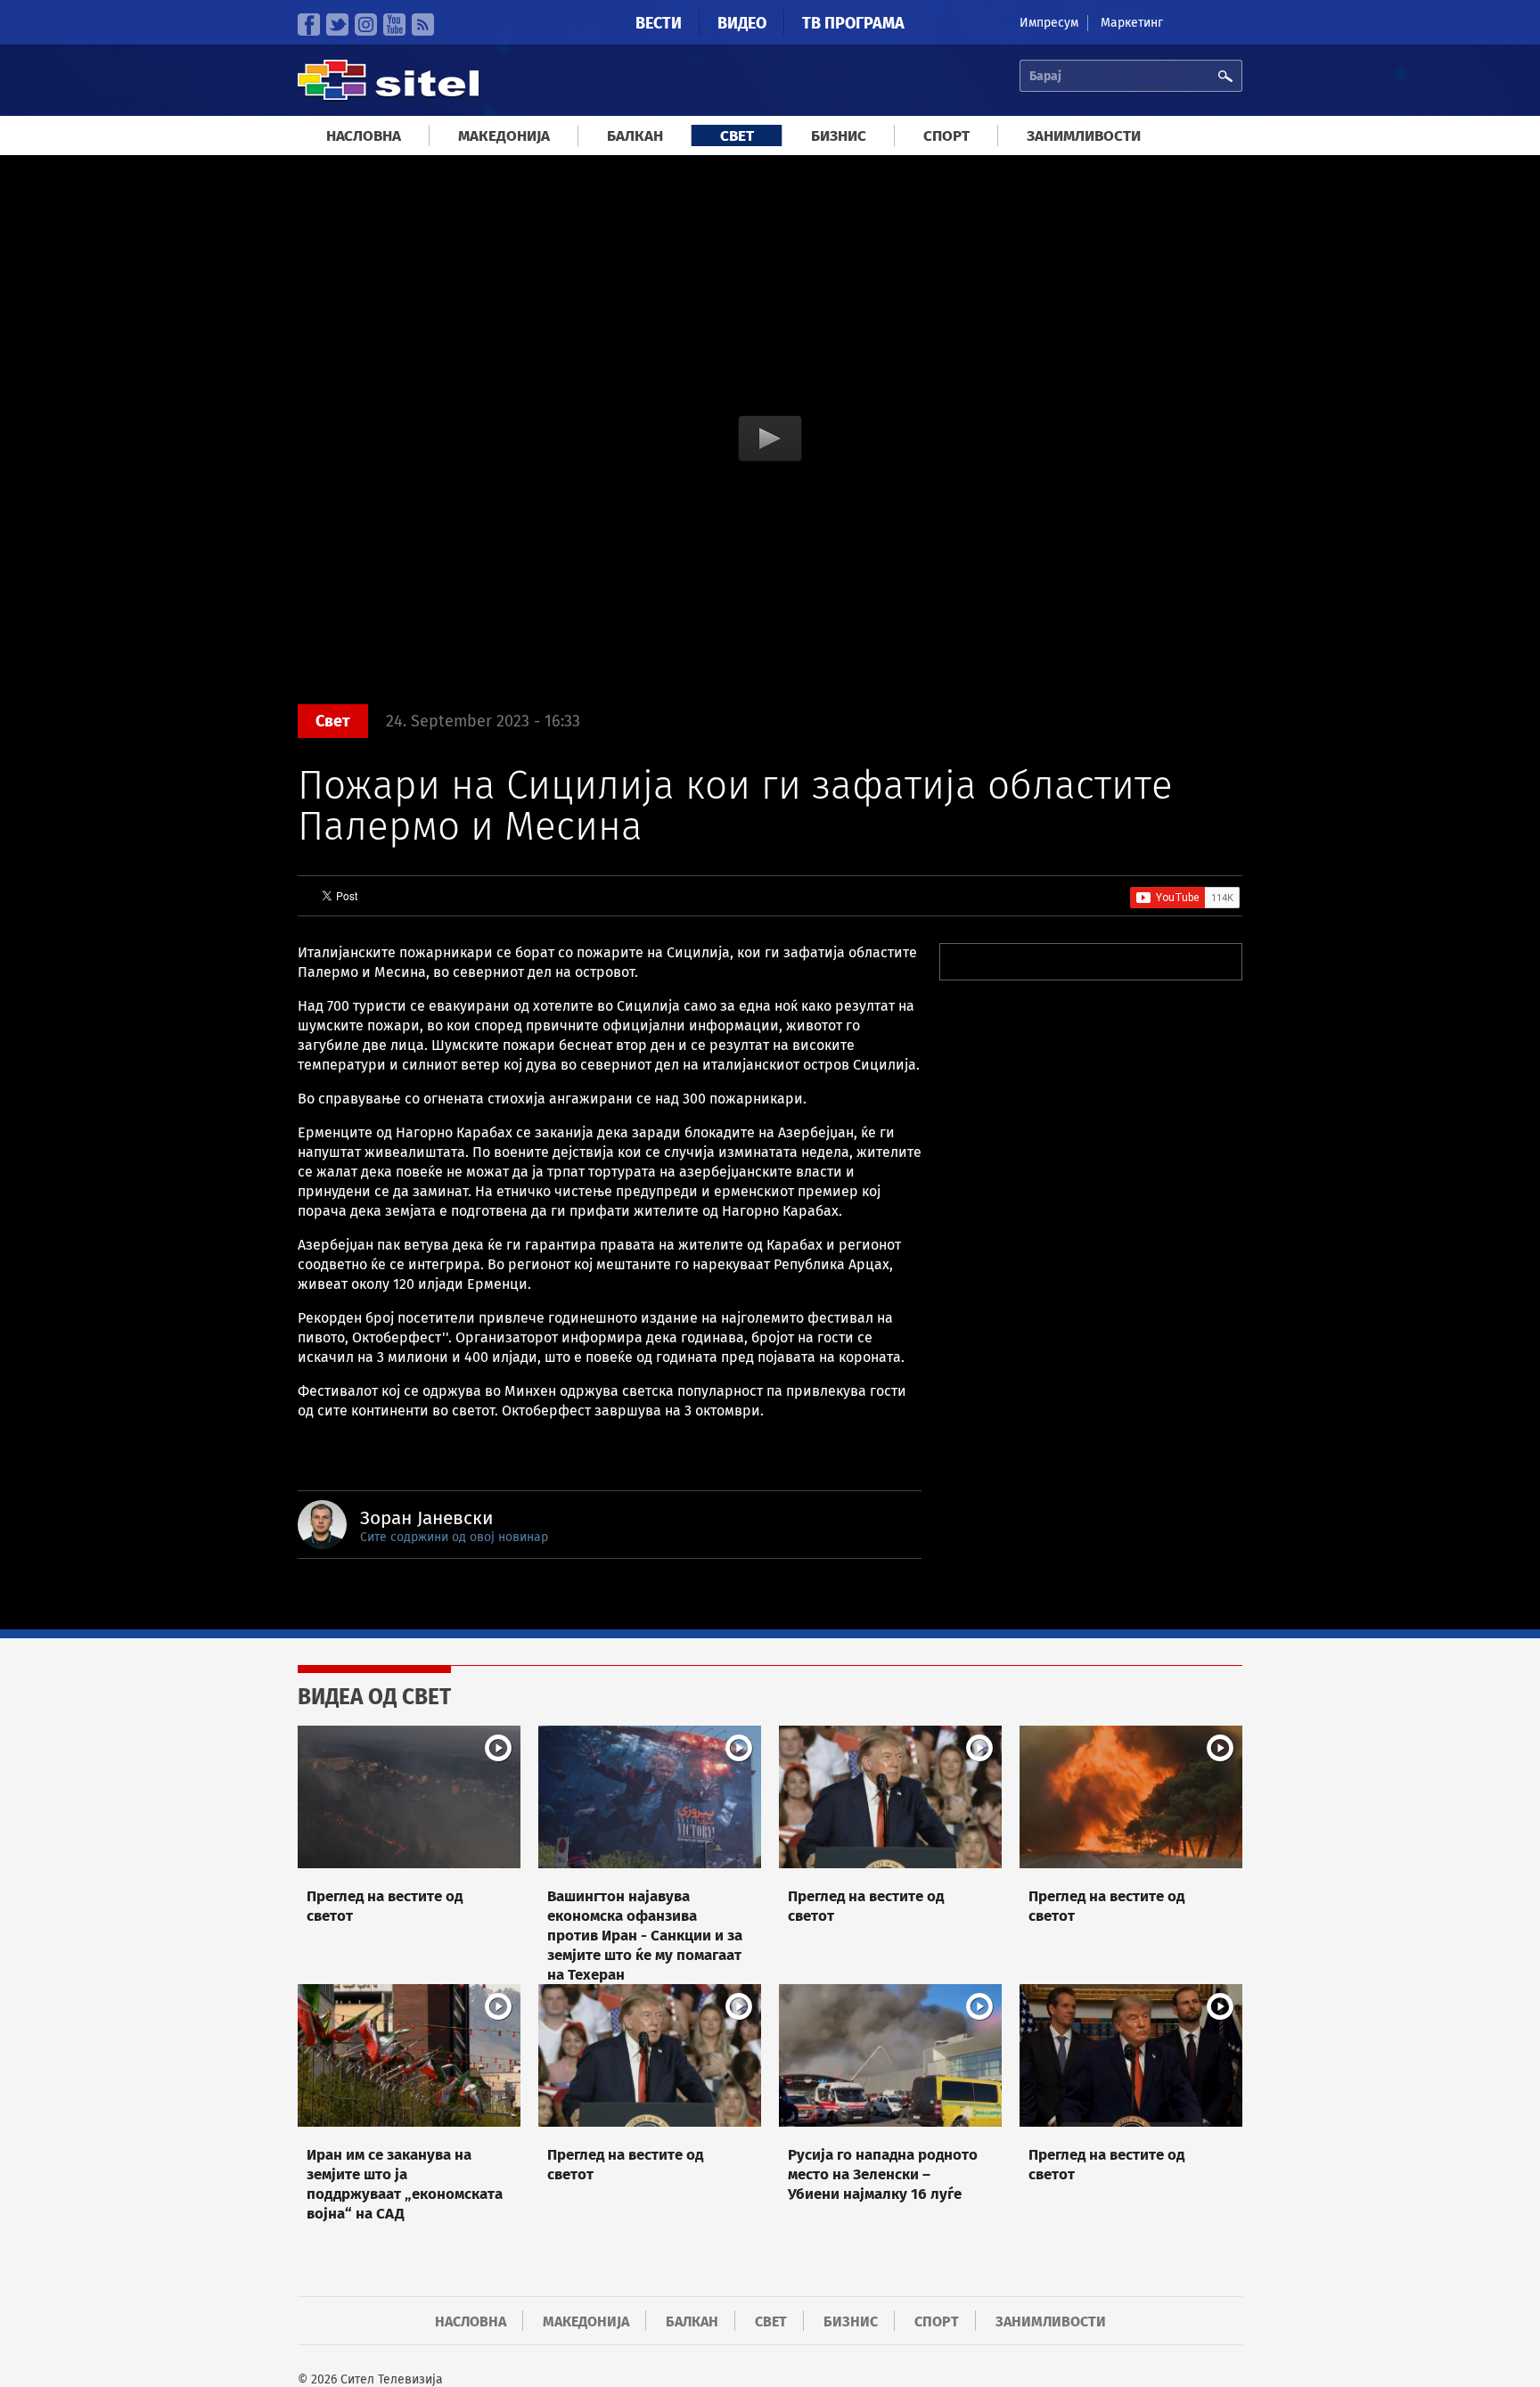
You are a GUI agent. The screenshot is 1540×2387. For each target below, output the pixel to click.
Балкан (635, 136)
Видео (742, 23)
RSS (423, 25)
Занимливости (1084, 136)
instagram (366, 25)
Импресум (1049, 23)
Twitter (337, 25)
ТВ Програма (853, 23)
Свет (737, 136)
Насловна (364, 136)
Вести (659, 23)
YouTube (394, 25)
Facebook (309, 25)
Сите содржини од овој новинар (454, 1537)
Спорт (946, 136)
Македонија (504, 136)
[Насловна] (388, 98)
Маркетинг (1132, 23)
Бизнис (839, 136)
